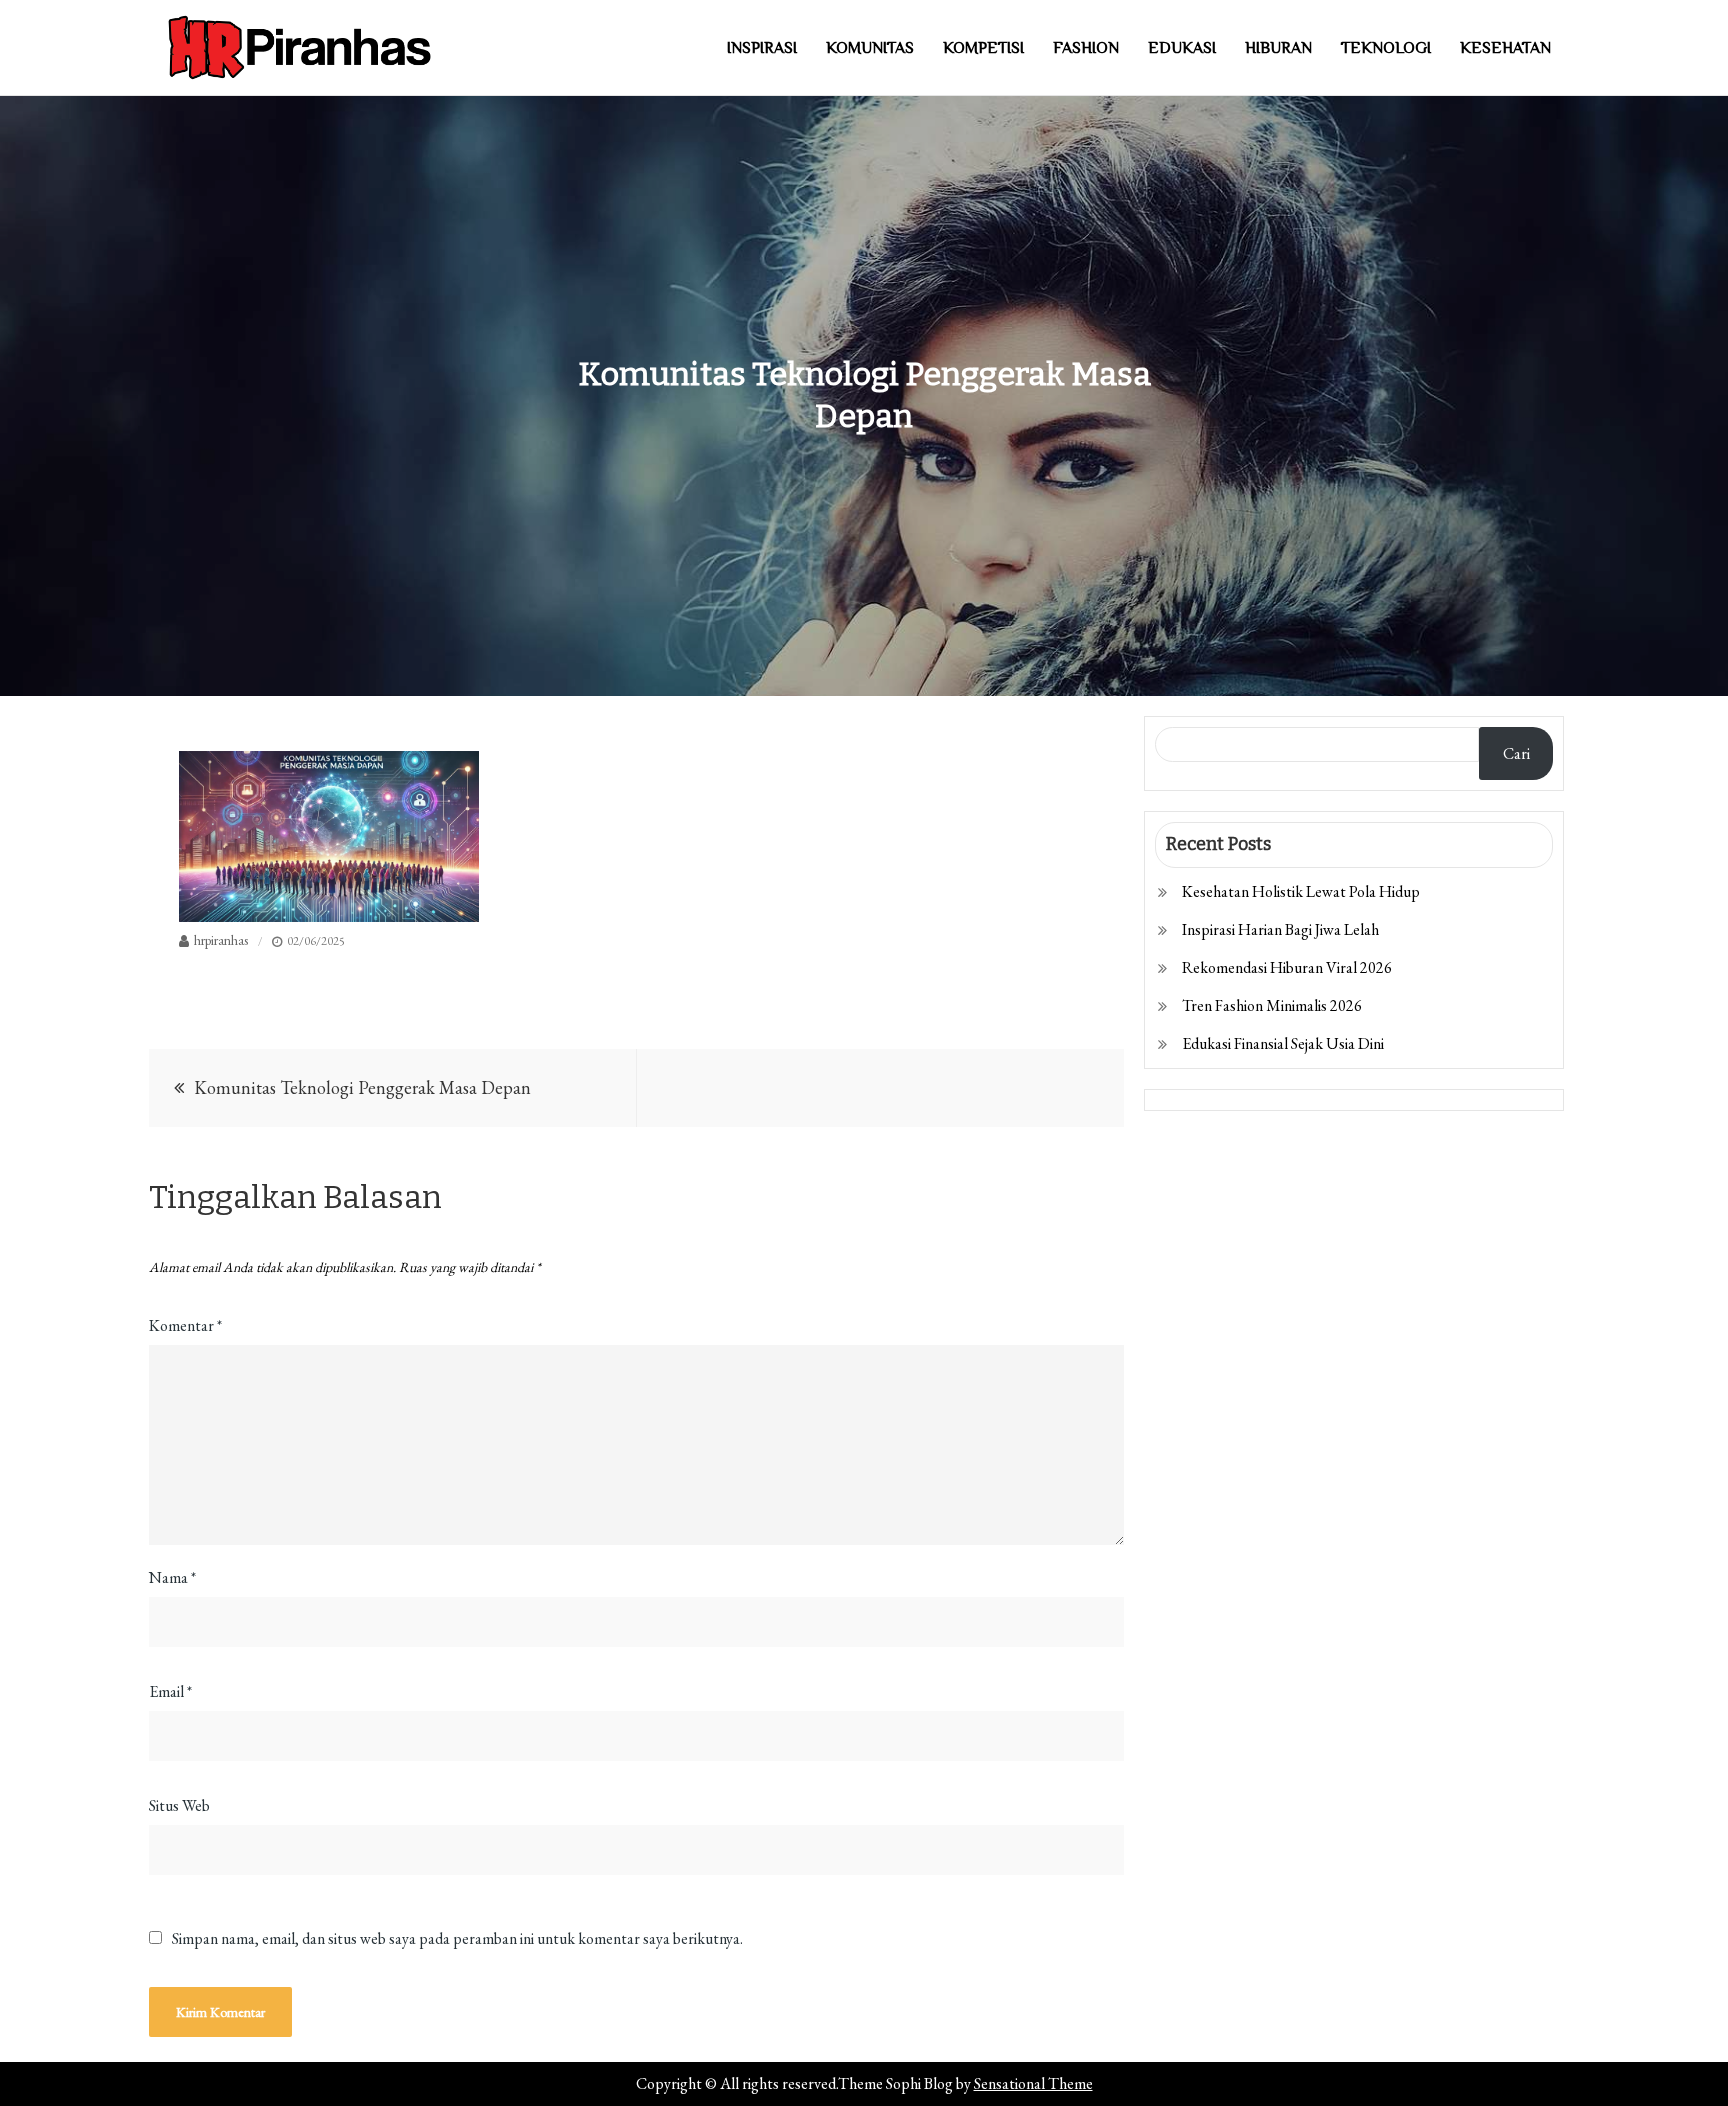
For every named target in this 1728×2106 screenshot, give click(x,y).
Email (170, 1691)
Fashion (1086, 48)
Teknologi (1386, 48)
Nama (172, 1577)
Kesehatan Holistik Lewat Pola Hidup (1301, 891)
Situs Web (179, 1805)
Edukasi (1182, 48)
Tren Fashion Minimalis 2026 (1272, 1005)
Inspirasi (762, 48)
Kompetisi (983, 48)
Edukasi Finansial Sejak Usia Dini (1283, 1043)
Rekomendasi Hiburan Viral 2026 (1287, 967)
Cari (1516, 753)
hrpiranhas (221, 940)
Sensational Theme (1033, 2083)
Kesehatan (1505, 48)
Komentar (185, 1325)
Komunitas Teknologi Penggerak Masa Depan (362, 1087)
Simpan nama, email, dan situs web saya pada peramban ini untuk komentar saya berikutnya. (457, 1939)
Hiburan (1278, 48)
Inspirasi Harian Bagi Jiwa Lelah (1280, 929)
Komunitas (870, 48)
